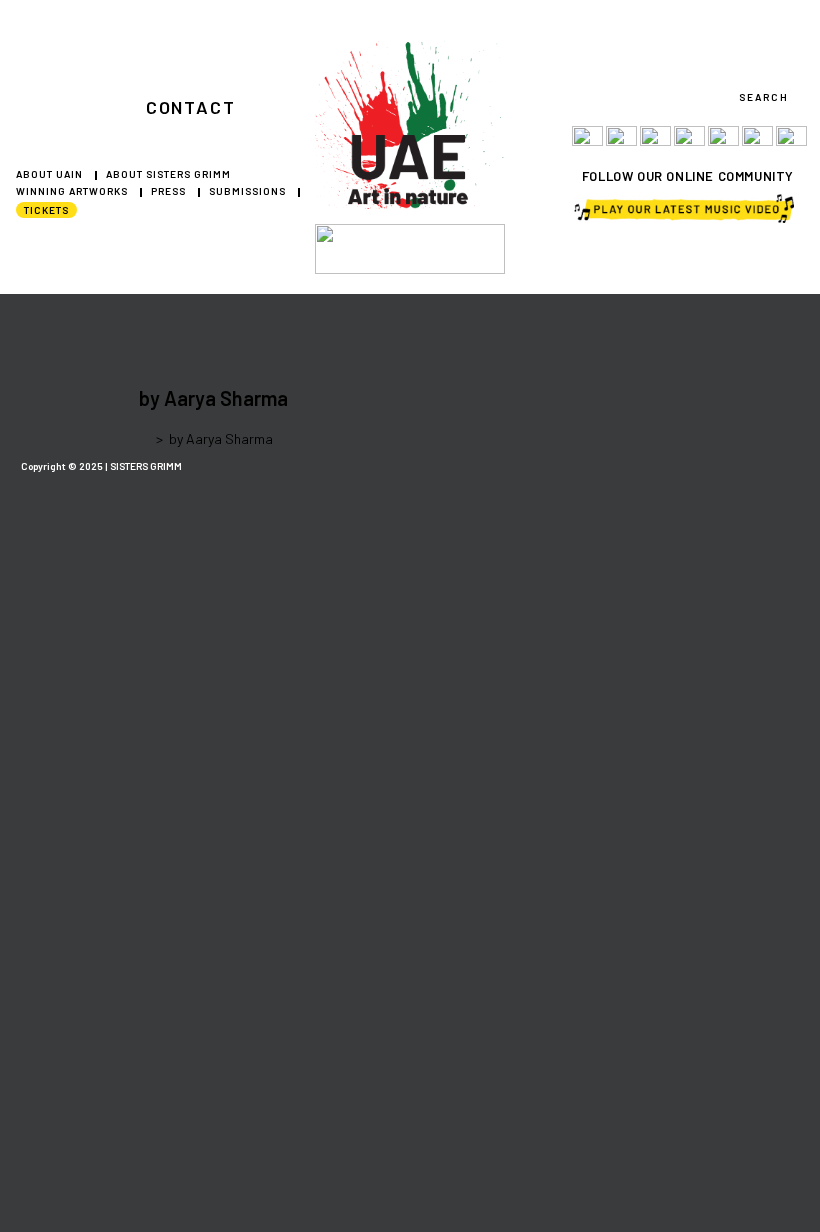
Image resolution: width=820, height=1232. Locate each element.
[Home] (144, 438)
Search (764, 97)
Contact (191, 107)
